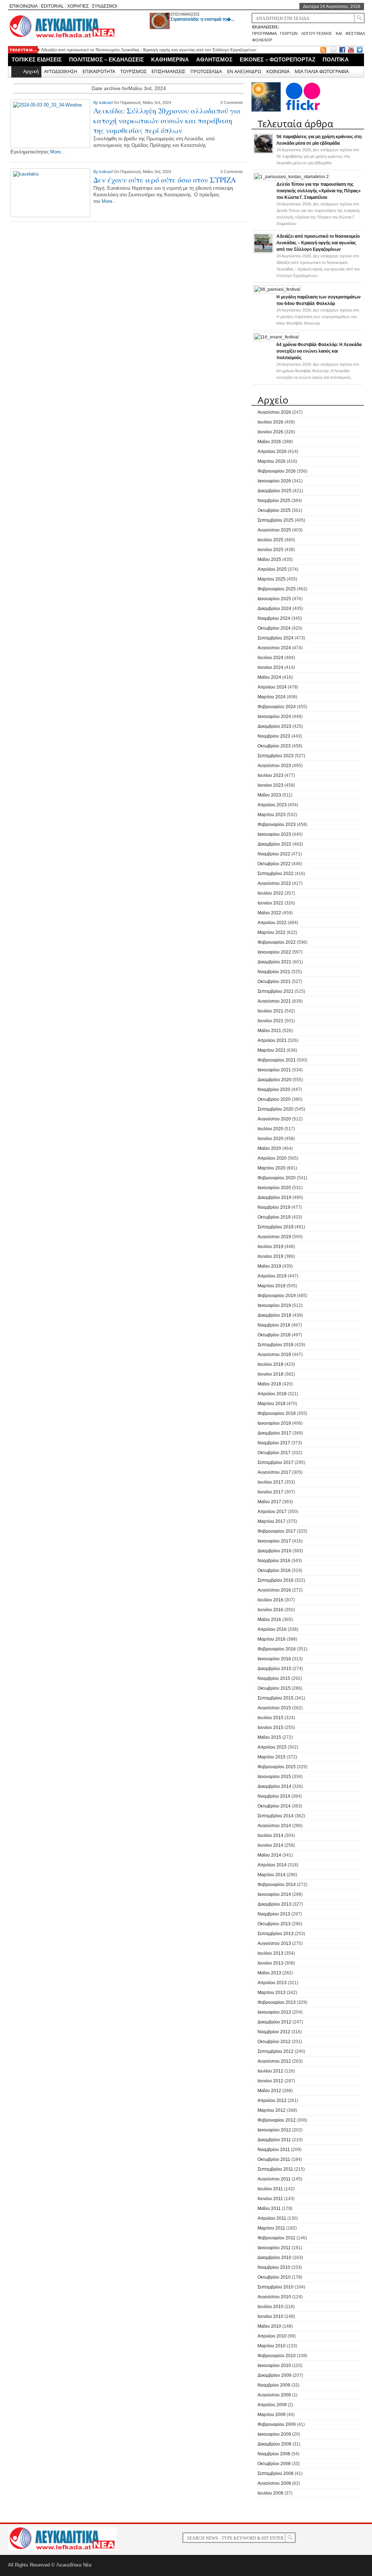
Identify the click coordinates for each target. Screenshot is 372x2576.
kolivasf (106, 103)
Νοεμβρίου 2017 (274, 1443)
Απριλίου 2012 (272, 2100)
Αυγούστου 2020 (274, 1119)
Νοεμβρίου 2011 (274, 2150)
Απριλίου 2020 (272, 1158)
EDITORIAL (52, 6)
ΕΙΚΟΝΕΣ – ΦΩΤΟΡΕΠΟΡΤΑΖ (278, 59)
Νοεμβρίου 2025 (274, 501)
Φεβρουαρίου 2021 (277, 1060)
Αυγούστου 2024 (274, 648)
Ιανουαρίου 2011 (274, 2248)
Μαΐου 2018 (269, 1384)
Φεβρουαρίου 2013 (277, 2002)
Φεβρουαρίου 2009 (277, 2424)
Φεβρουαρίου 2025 (277, 589)
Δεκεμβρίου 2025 (274, 491)
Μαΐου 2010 (269, 2326)
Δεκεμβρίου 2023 (274, 726)
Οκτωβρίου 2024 (274, 628)
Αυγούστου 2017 (274, 1472)
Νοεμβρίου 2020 (274, 1090)
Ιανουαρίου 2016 (274, 1659)
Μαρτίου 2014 (272, 1875)
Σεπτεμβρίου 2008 (276, 2473)
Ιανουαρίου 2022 (274, 952)
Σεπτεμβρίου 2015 (276, 1698)
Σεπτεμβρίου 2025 (276, 520)
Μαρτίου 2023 (272, 815)
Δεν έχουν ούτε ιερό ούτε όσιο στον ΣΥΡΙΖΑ (165, 180)
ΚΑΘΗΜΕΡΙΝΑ (170, 59)
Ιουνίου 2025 (270, 550)
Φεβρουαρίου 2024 (277, 707)
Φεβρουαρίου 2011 (276, 2238)
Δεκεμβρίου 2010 (274, 2258)
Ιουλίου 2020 (270, 1129)
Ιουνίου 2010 (270, 2316)
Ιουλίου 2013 (270, 1953)
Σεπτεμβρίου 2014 (276, 1816)
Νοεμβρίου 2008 (274, 2454)
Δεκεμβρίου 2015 (274, 1669)
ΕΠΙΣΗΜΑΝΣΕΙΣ (185, 14)
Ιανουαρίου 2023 (274, 834)
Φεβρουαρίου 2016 (277, 1649)
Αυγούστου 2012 (274, 2061)
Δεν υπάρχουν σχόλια (318, 156)
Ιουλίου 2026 (270, 422)
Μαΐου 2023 (269, 795)
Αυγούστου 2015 (274, 1708)
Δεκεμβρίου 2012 (274, 2022)
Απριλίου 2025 (272, 569)
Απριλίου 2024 (272, 687)
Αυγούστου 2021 (274, 1001)
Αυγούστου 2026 (274, 412)
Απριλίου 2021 (272, 1040)
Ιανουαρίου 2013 (274, 2012)
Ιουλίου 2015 (270, 1718)
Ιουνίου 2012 (270, 2081)
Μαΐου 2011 (269, 2208)
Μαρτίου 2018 (272, 1404)
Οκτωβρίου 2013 (274, 1924)
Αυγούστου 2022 (274, 883)
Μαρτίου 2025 (272, 579)
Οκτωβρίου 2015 (274, 1688)
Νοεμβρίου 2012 (274, 2032)
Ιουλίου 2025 (270, 540)
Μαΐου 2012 (269, 2091)
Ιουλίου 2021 (270, 1011)
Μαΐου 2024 (269, 677)
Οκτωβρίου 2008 (274, 2464)
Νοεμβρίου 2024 (274, 618)
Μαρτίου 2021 (272, 1050)
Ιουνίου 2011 (270, 2199)
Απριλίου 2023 (272, 805)
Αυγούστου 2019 (274, 1237)
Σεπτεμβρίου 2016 (276, 1580)
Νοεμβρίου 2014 (274, 1796)
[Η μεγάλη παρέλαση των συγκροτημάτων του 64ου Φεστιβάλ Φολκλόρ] (277, 289)
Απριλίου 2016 (272, 1629)
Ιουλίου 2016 (270, 1600)
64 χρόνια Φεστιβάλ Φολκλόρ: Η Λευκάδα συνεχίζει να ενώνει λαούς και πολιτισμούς (319, 351)
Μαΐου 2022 (269, 913)
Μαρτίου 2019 (272, 1286)
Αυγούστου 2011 (274, 2179)
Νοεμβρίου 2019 (274, 1207)
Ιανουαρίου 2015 (274, 1777)
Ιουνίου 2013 (270, 1963)
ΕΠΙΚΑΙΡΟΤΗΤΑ (99, 71)
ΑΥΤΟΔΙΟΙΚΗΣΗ (61, 71)
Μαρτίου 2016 (272, 1639)
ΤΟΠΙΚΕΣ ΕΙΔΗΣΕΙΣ (37, 59)
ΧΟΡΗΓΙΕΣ (78, 6)
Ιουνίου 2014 (270, 1845)
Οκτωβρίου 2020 (274, 1099)
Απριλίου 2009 (272, 2405)
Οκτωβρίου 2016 (274, 1570)
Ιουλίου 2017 (270, 1482)
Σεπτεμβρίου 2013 (276, 1934)
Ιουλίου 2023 (270, 775)
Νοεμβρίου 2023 (274, 736)
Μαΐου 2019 (269, 1266)
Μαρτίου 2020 (272, 1168)
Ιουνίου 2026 (270, 432)
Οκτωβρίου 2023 (274, 746)
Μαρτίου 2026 (272, 461)
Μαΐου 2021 (269, 1031)
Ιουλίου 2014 (270, 1835)
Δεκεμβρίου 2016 (274, 1551)
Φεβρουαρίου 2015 (277, 1767)
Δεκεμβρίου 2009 (274, 2375)
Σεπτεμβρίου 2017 (276, 1462)
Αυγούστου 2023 (274, 766)
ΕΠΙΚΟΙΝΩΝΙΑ (24, 6)
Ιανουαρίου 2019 (274, 1305)
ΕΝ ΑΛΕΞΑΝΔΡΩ (244, 71)
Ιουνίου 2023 (270, 785)
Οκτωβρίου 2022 (274, 864)
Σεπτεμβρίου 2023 (276, 756)
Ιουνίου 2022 (270, 903)
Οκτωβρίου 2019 (274, 1217)
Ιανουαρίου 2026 (274, 481)
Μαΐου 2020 (269, 1148)
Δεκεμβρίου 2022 (274, 844)
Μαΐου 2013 (269, 1973)
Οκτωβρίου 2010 (274, 2277)
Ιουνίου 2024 (270, 667)
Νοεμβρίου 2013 (274, 1914)
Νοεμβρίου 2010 (274, 2267)
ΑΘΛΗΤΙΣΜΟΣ (214, 59)
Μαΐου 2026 (269, 442)
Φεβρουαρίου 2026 (277, 471)
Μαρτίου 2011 (271, 2228)
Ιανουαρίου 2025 (274, 599)
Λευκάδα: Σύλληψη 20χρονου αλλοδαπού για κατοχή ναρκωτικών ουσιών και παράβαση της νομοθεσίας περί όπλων (167, 121)
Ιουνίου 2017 (270, 1492)
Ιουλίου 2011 (270, 2189)
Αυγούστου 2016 (274, 1590)
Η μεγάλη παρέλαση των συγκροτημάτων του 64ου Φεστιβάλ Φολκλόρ (108, 53)
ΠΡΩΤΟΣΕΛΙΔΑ (206, 71)
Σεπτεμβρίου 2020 (276, 1109)
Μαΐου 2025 (269, 559)
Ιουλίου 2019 (270, 1247)
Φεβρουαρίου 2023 (277, 824)
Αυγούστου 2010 (274, 2297)
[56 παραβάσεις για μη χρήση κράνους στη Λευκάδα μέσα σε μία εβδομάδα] (263, 152)
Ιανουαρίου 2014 (274, 1894)
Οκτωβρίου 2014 (274, 1806)
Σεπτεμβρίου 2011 (275, 2169)
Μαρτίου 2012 (272, 2110)
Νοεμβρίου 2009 (274, 2385)
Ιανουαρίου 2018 (274, 1423)
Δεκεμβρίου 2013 (274, 1904)
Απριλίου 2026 (272, 452)
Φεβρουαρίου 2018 (277, 1413)
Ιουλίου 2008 (270, 2493)
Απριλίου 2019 (272, 1276)
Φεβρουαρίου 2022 (277, 942)
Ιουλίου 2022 (270, 893)
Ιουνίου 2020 (270, 1139)
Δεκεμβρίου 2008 (274, 2444)
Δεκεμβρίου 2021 (274, 962)
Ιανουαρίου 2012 (274, 2130)
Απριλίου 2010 (272, 2336)
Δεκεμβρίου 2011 (274, 2140)
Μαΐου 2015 (269, 1737)
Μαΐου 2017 (269, 1502)
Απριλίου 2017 (272, 1512)
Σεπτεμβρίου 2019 (276, 1227)
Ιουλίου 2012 (270, 2071)
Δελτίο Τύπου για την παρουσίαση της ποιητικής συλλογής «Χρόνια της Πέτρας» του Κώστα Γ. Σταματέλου (319, 191)
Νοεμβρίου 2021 (274, 972)
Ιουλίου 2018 (270, 1364)
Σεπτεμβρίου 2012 (276, 2051)
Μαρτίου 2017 (272, 1521)
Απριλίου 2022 (272, 923)
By (96, 103)
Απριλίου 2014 (272, 1865)
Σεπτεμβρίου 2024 (276, 638)
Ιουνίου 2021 (270, 1021)
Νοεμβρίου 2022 (274, 854)
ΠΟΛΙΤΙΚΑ (336, 59)
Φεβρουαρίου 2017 (277, 1531)
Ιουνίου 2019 (270, 1256)
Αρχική (31, 71)
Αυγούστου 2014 (274, 1826)
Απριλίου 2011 (272, 2218)
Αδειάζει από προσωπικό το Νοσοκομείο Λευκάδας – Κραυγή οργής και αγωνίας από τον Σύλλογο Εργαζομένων (318, 243)
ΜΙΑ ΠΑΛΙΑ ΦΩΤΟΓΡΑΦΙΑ (322, 71)
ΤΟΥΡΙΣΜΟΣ (133, 71)
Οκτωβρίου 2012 (274, 2042)
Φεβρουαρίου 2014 (277, 1885)
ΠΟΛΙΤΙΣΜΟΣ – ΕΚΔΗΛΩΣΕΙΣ (106, 59)
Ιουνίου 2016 (270, 1610)
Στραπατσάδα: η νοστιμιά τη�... (202, 19)
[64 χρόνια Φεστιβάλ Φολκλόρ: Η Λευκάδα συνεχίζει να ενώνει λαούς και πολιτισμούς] (276, 337)
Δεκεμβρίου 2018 (274, 1315)
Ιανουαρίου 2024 (274, 717)
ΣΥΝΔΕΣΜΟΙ (104, 6)
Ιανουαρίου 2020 (274, 1188)
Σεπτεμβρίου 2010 (276, 2287)
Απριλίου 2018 (272, 1394)
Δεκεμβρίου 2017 (274, 1433)
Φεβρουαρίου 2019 (277, 1296)
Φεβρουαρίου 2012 (277, 2120)
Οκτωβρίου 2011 (274, 2159)
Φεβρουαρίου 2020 (277, 1178)
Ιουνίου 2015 (270, 1728)
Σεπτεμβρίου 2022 (276, 874)
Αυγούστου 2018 (274, 1355)
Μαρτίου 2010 (272, 2346)
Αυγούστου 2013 (274, 1943)
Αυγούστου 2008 (274, 2483)
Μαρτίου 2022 (272, 932)
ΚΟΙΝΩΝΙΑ (278, 71)
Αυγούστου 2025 (274, 530)
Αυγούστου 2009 (274, 2395)
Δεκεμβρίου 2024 (274, 609)
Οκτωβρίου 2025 (274, 510)
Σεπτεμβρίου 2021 (276, 991)
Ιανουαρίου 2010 (274, 2366)
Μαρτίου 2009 (272, 2415)
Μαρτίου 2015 (272, 1757)
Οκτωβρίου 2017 (274, 1453)
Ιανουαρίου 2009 (274, 2434)
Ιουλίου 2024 (270, 658)
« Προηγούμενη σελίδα (53, 231)
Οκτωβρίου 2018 (274, 1335)
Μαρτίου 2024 (272, 697)
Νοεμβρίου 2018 (274, 1325)
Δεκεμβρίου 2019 (274, 1197)
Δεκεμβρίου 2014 (274, 1786)
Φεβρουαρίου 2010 (277, 2356)
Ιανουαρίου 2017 (274, 1541)
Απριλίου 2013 (272, 1983)
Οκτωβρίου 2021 (274, 982)
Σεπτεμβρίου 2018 (276, 1345)
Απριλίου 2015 (272, 1747)
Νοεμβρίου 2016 (274, 1561)
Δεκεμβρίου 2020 (274, 1080)
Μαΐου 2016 (269, 1620)
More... (58, 152)
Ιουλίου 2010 (270, 2307)
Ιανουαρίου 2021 (274, 1070)
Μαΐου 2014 (269, 1855)
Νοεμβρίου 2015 (274, 1678)
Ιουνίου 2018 (270, 1374)
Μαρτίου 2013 (272, 1993)
